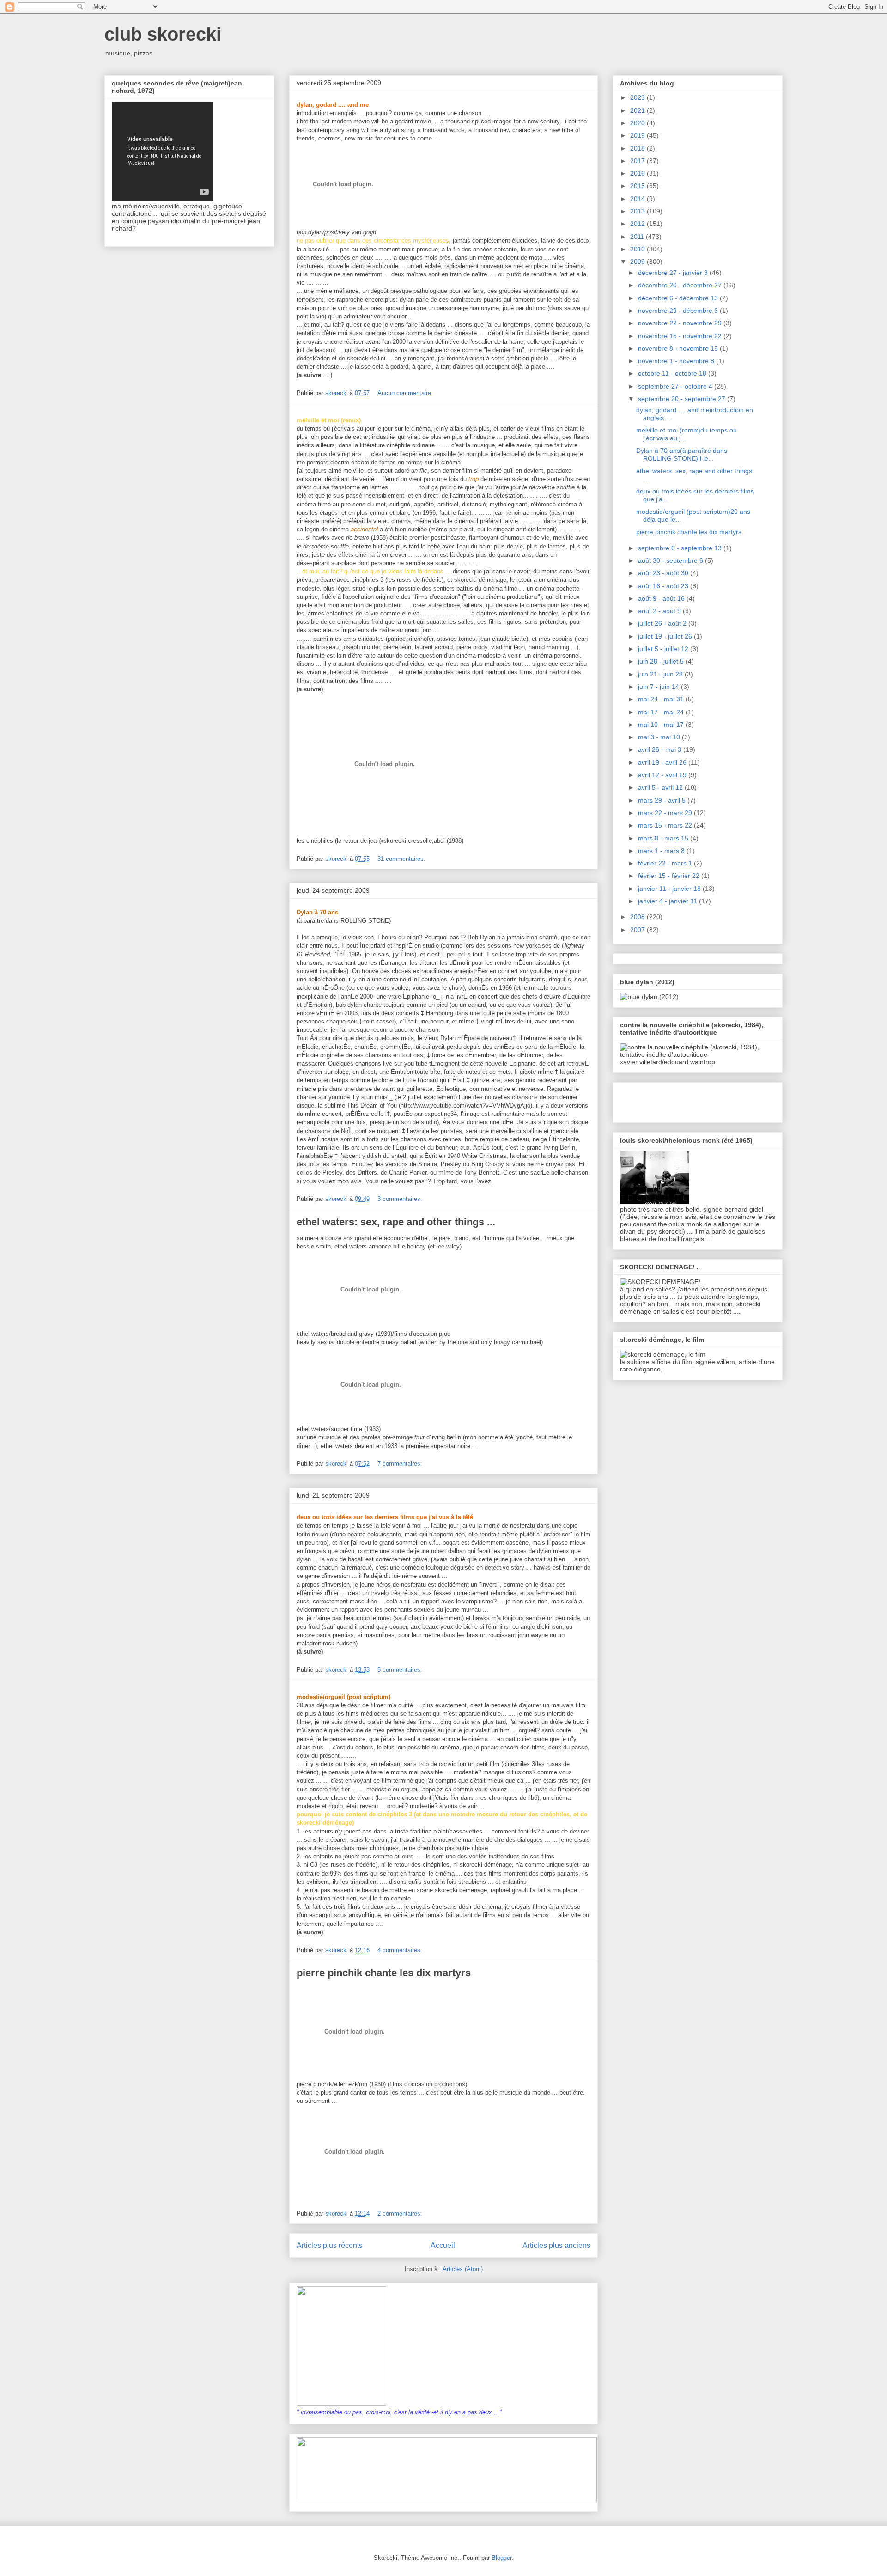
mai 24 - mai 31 (662, 699)
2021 (638, 110)
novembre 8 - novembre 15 (679, 348)
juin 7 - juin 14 (659, 687)
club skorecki (163, 34)
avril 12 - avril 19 (663, 775)
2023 (638, 97)
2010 (638, 249)
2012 (638, 224)
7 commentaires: (401, 1464)
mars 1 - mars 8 (662, 851)
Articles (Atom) (463, 2269)
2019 (638, 135)
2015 (638, 186)
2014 (638, 199)
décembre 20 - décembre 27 (681, 285)
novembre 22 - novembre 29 (681, 323)
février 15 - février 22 (670, 876)
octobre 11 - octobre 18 (673, 373)
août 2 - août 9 (660, 611)
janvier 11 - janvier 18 (670, 889)
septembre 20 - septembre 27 (683, 399)
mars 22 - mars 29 (666, 813)
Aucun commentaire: (406, 393)
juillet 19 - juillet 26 (666, 636)
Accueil (443, 2245)
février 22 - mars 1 (666, 863)
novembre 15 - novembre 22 (681, 336)
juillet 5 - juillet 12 (664, 649)
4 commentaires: (401, 1950)
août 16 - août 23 (664, 586)
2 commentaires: (401, 2214)
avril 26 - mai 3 (661, 749)
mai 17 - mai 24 (662, 712)
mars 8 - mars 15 (664, 838)
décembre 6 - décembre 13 (679, 298)
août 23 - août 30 (664, 573)
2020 (638, 123)
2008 (638, 917)
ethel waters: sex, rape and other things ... (396, 1222)
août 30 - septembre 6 (671, 560)
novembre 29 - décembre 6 (679, 311)
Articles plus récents (330, 2245)
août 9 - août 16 (662, 598)
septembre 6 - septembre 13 (681, 548)
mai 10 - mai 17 (662, 725)
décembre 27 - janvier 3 (674, 273)
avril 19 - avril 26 (663, 762)
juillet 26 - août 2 (663, 623)
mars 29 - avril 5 (663, 800)
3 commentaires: (401, 1199)
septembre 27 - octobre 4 (676, 386)
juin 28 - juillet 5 (662, 661)
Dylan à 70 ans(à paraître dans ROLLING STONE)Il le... (682, 454)
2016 (638, 173)
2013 (638, 211)
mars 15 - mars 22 (666, 825)
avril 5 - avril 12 (661, 787)
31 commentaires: (402, 859)
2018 (638, 148)
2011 (638, 237)
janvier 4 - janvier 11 (668, 901)
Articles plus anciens (556, 2245)
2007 (638, 930)
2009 (638, 262)
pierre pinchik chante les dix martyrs (384, 1973)
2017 (638, 161)
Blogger (501, 2558)
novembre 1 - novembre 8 (677, 361)
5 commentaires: (401, 1670)
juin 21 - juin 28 (661, 674)
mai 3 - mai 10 (660, 737)
